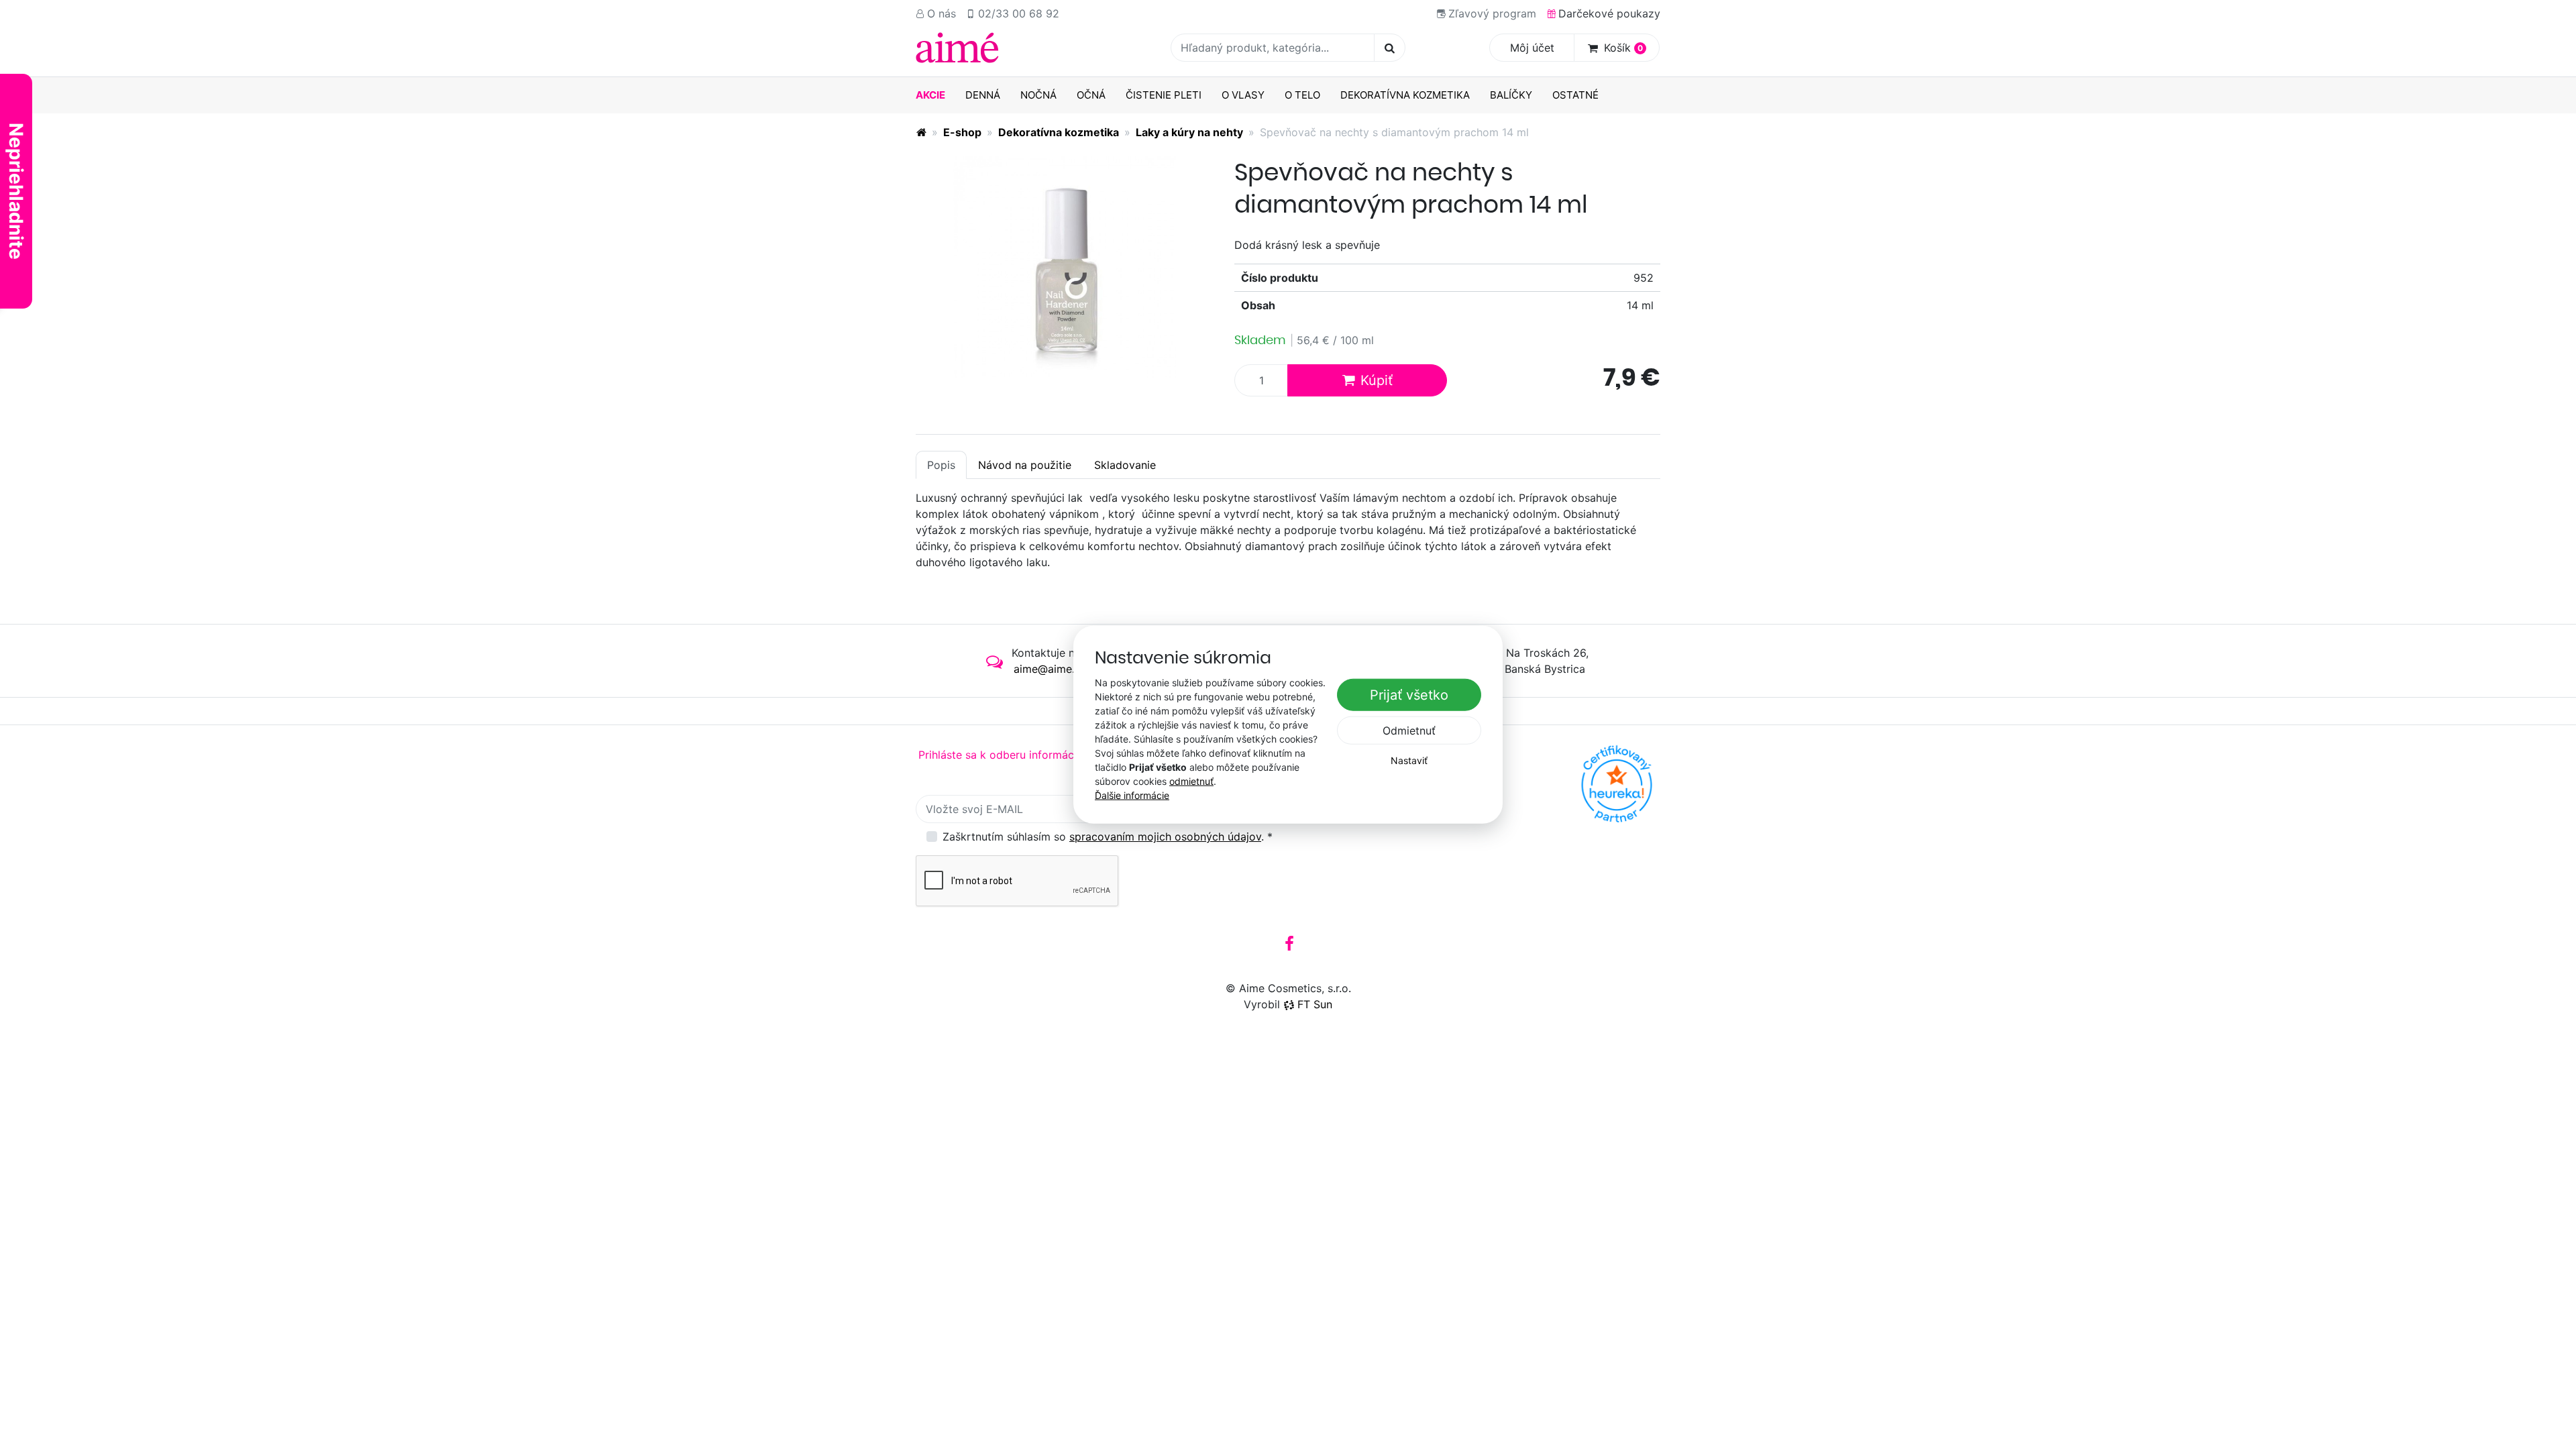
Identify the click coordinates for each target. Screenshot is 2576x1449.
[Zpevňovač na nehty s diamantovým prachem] (1065, 267)
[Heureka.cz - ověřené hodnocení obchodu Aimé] (1617, 784)
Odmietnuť (1409, 731)
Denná (983, 95)
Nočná (1038, 95)
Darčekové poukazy (1609, 13)
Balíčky (1511, 95)
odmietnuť (1191, 781)
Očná (1091, 95)
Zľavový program (1492, 13)
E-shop (962, 132)
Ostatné (1575, 95)
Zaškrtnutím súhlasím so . (1108, 837)
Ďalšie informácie (1132, 795)
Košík (1623, 48)
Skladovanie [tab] (1125, 465)
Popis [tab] (941, 465)
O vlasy (1243, 95)
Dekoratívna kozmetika (1405, 95)
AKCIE (930, 95)
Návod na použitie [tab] (1025, 465)
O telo (1302, 95)
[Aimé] (921, 132)
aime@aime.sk (1050, 669)
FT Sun (1315, 1004)
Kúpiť (1377, 380)
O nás (942, 13)
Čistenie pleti (1164, 95)
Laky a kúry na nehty (1189, 132)
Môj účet (1532, 48)
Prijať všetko (1409, 695)
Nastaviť (1409, 760)
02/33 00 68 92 (1019, 13)
